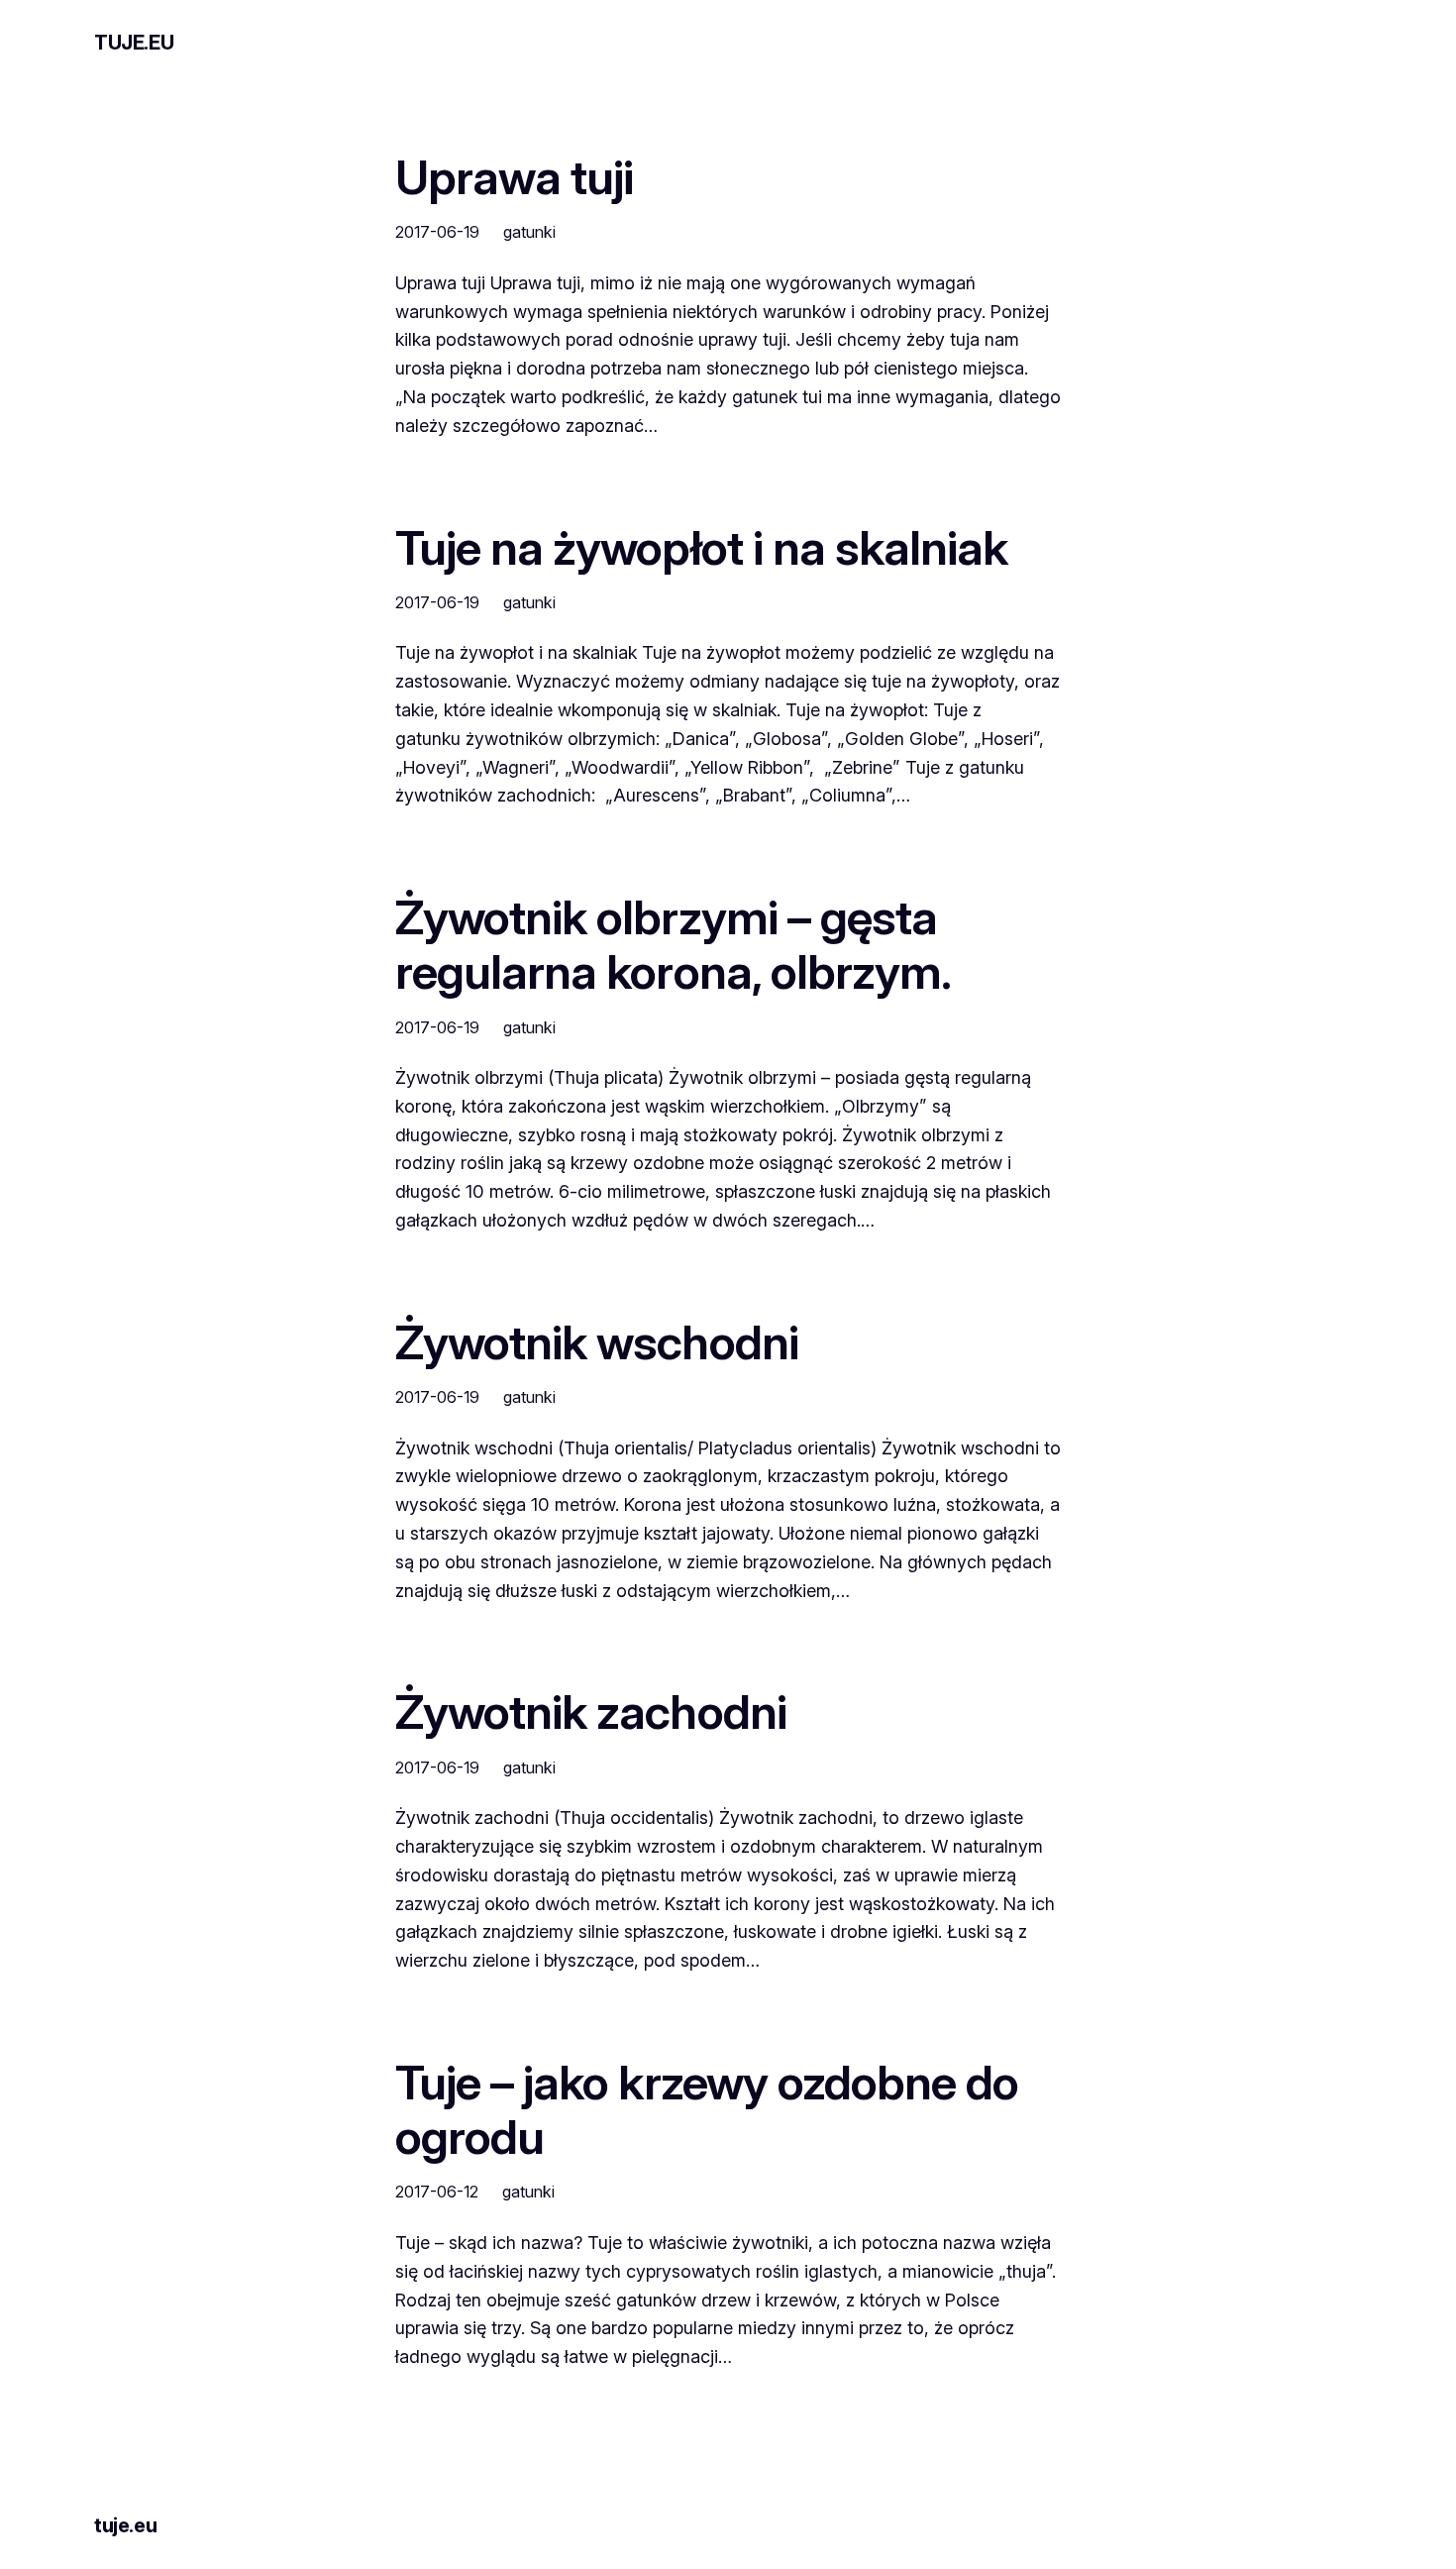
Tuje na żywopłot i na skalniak (701, 547)
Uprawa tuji (514, 177)
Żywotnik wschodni (597, 1342)
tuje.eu (134, 43)
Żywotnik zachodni (591, 1712)
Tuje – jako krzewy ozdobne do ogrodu (707, 2109)
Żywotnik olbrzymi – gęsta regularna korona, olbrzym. (673, 944)
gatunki (529, 232)
